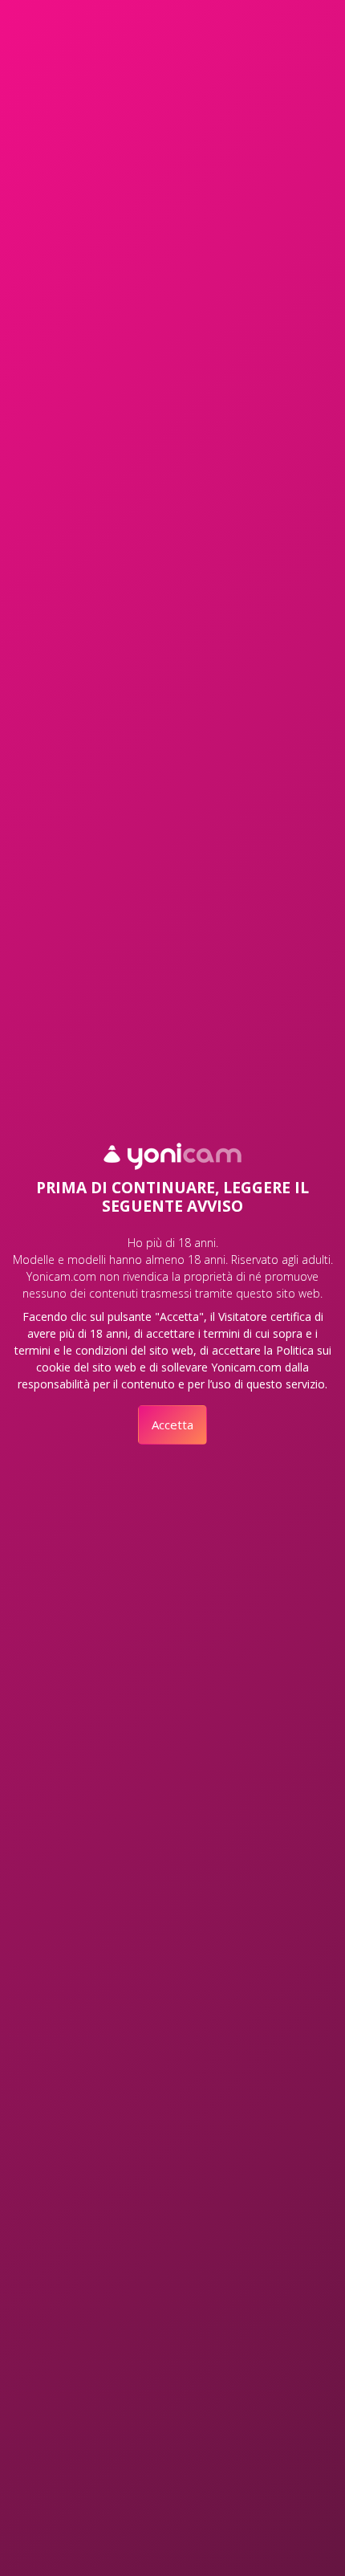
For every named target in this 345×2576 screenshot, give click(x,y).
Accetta (172, 1425)
